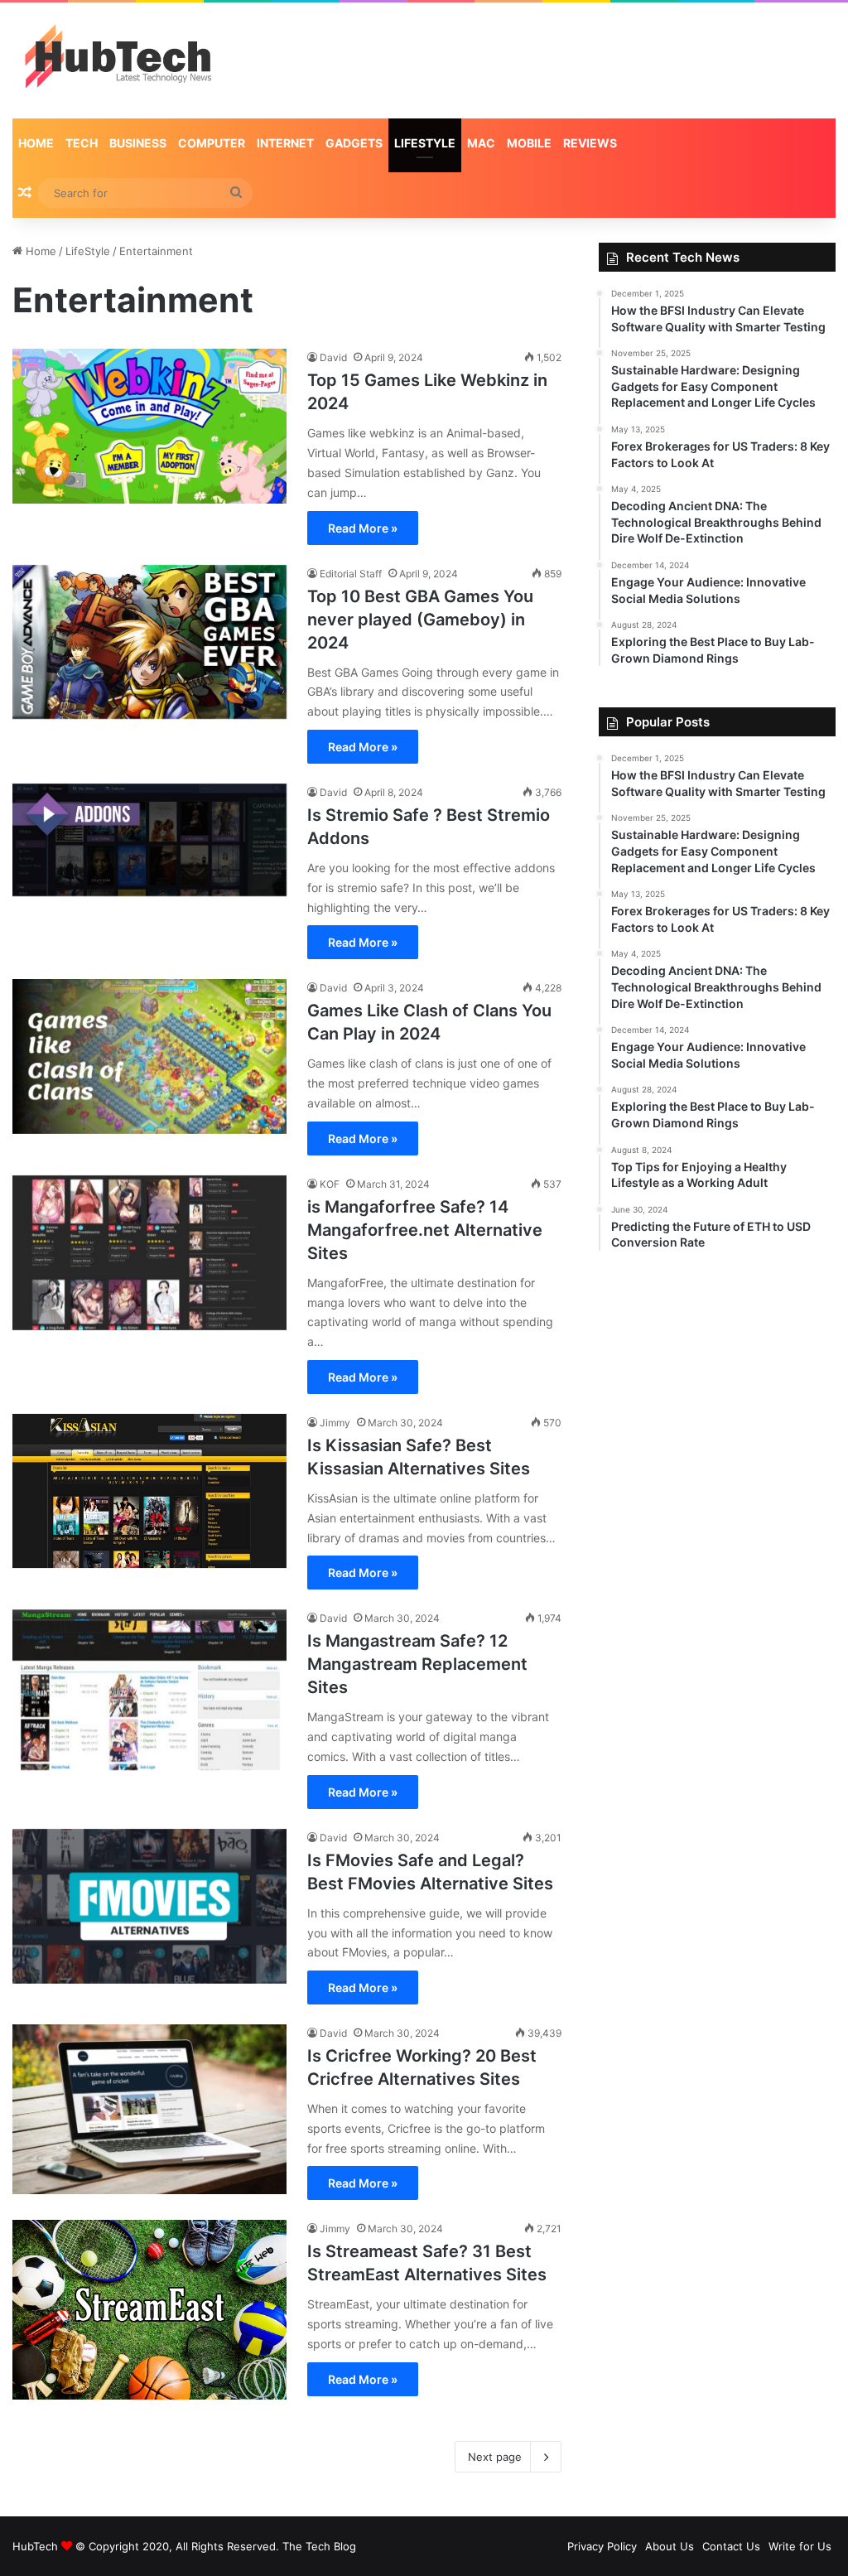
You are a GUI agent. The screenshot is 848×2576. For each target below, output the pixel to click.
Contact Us (731, 2546)
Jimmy (335, 1423)
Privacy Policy (602, 2546)
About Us (670, 2546)
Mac (481, 143)
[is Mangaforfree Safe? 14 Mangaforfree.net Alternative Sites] (149, 1253)
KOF (330, 1184)
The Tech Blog (319, 2546)
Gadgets (354, 143)
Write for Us (800, 2546)
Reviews (590, 143)
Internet (285, 143)
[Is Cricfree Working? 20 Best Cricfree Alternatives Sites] (149, 2109)
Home (36, 143)
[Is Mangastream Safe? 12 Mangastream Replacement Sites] (149, 1690)
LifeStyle (425, 143)
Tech (82, 143)
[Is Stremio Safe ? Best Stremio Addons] (149, 840)
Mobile (529, 143)
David (333, 357)
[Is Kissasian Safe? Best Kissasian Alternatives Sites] (149, 1491)
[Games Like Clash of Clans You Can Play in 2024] (149, 1056)
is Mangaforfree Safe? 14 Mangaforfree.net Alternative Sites (425, 1230)
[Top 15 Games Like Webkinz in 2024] (149, 426)
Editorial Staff (351, 574)
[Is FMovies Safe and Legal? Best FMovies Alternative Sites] (149, 1906)
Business (138, 143)
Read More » (363, 528)
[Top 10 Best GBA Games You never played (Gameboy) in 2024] (149, 642)
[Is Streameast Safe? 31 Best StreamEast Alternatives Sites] (149, 2309)
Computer (212, 143)
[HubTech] (118, 60)
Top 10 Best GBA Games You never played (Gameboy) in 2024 (420, 620)
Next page (495, 2457)
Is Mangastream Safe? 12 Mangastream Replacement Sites (417, 1664)
